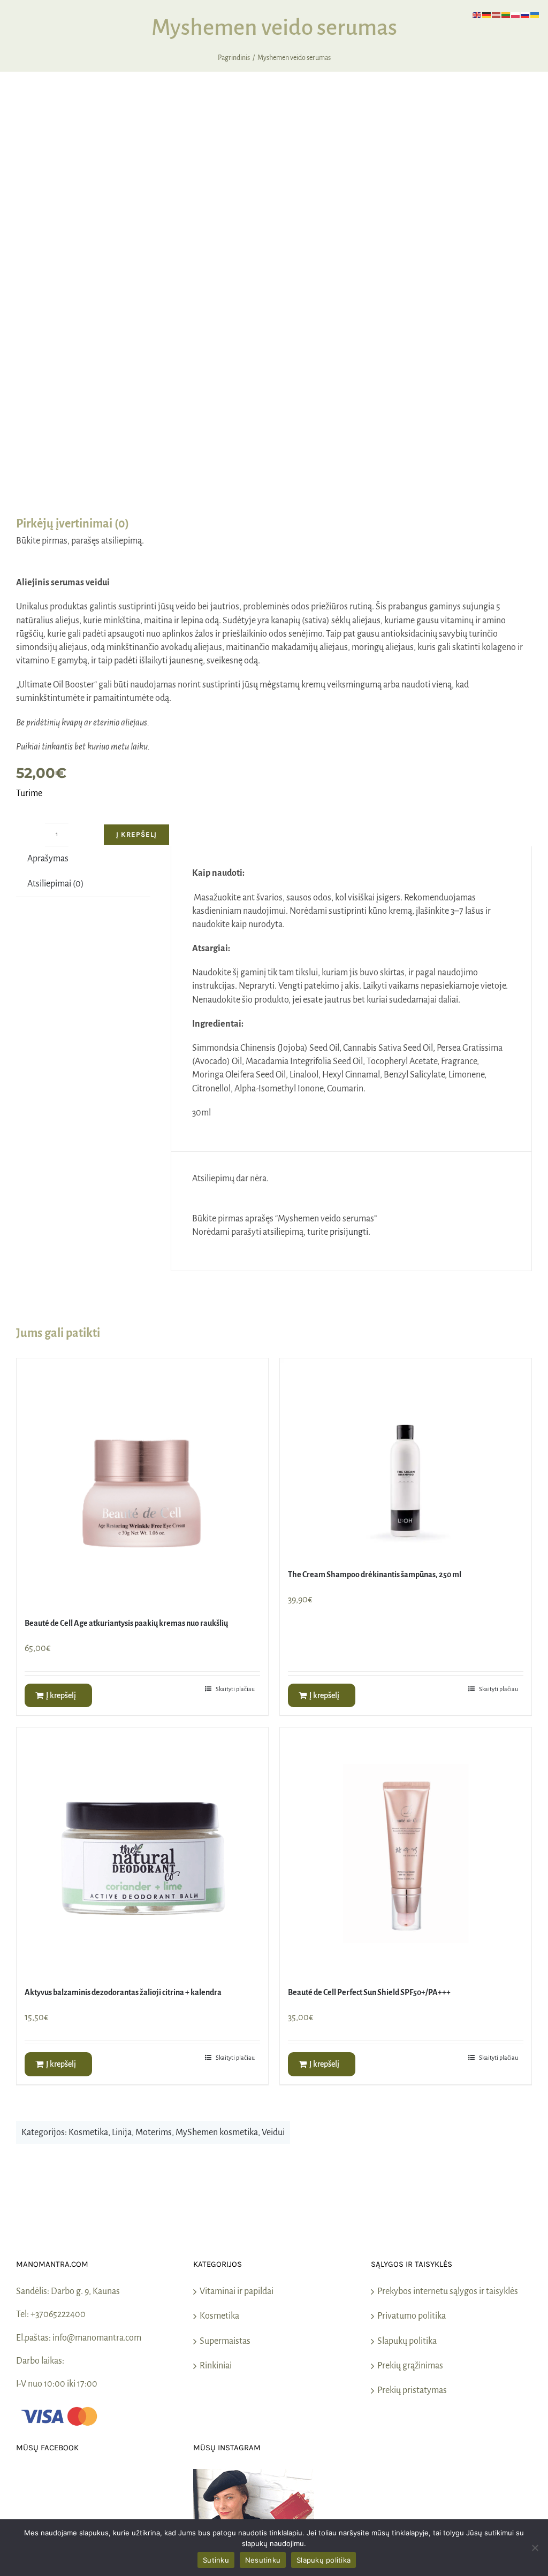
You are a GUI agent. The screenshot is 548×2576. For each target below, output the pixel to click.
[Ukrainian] (535, 14)
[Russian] (526, 14)
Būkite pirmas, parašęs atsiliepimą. (80, 541)
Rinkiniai (216, 2366)
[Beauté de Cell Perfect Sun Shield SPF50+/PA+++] (406, 1853)
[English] (477, 14)
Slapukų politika (407, 2341)
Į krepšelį (136, 834)
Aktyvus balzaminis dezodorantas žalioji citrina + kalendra (123, 1992)
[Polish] (516, 14)
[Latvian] (497, 14)
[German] (487, 14)
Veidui (273, 2132)
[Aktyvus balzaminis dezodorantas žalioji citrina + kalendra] (142, 1853)
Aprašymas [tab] (48, 859)
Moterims (154, 2132)
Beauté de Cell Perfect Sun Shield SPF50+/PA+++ (369, 1992)
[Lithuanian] (506, 14)
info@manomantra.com (97, 2338)
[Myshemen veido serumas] (274, 307)
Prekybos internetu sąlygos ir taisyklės (448, 2291)
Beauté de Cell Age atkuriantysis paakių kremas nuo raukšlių (126, 1623)
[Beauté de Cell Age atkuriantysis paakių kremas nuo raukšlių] (142, 1484)
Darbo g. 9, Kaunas (85, 2291)
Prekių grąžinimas (410, 2366)
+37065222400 (58, 2314)
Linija (122, 2132)
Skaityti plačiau (235, 1689)
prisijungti (349, 1232)
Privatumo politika (412, 2316)
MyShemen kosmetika (217, 2132)
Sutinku (216, 2560)
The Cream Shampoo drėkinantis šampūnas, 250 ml (375, 1574)
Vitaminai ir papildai (237, 2291)
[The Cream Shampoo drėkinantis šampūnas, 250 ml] (406, 1460)
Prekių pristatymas (412, 2390)
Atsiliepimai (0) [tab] (56, 884)
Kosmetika (88, 2132)
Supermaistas (225, 2341)
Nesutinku (263, 2560)
